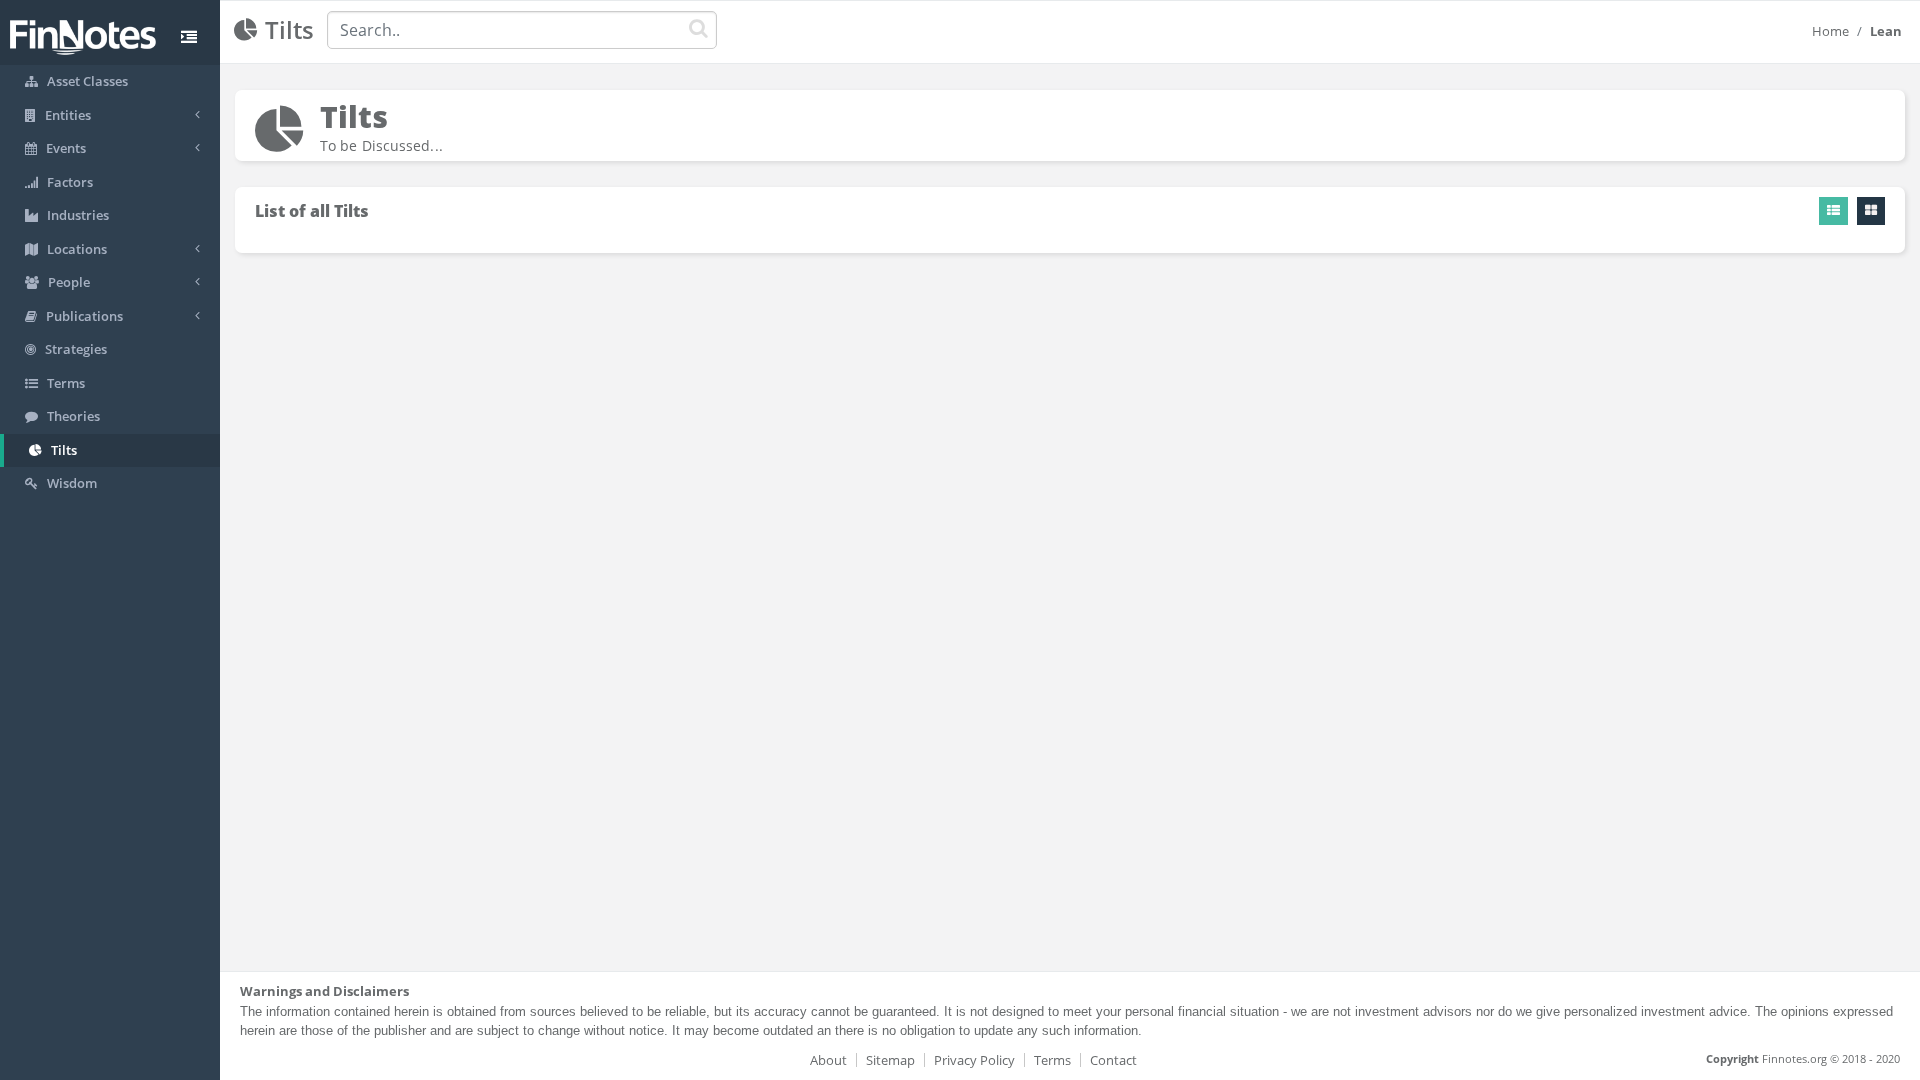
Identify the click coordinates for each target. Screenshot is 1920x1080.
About (828, 1060)
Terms (1052, 1060)
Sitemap (890, 1060)
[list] (1833, 211)
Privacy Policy (974, 1060)
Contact (1113, 1060)
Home (1830, 31)
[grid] (1871, 211)
